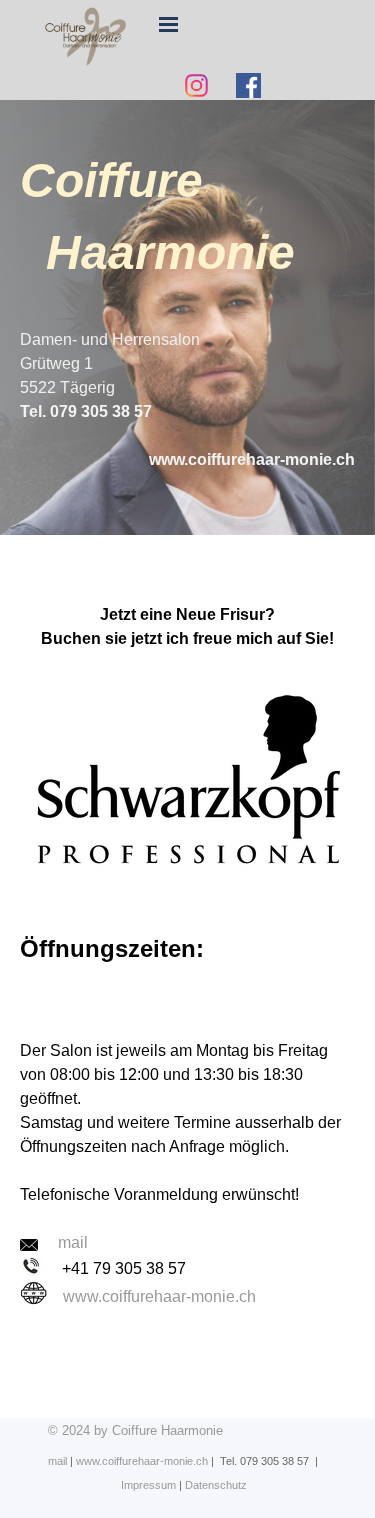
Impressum (148, 1485)
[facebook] (249, 85)
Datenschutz (216, 1485)
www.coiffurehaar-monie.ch (159, 1296)
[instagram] (197, 85)
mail (57, 1461)
